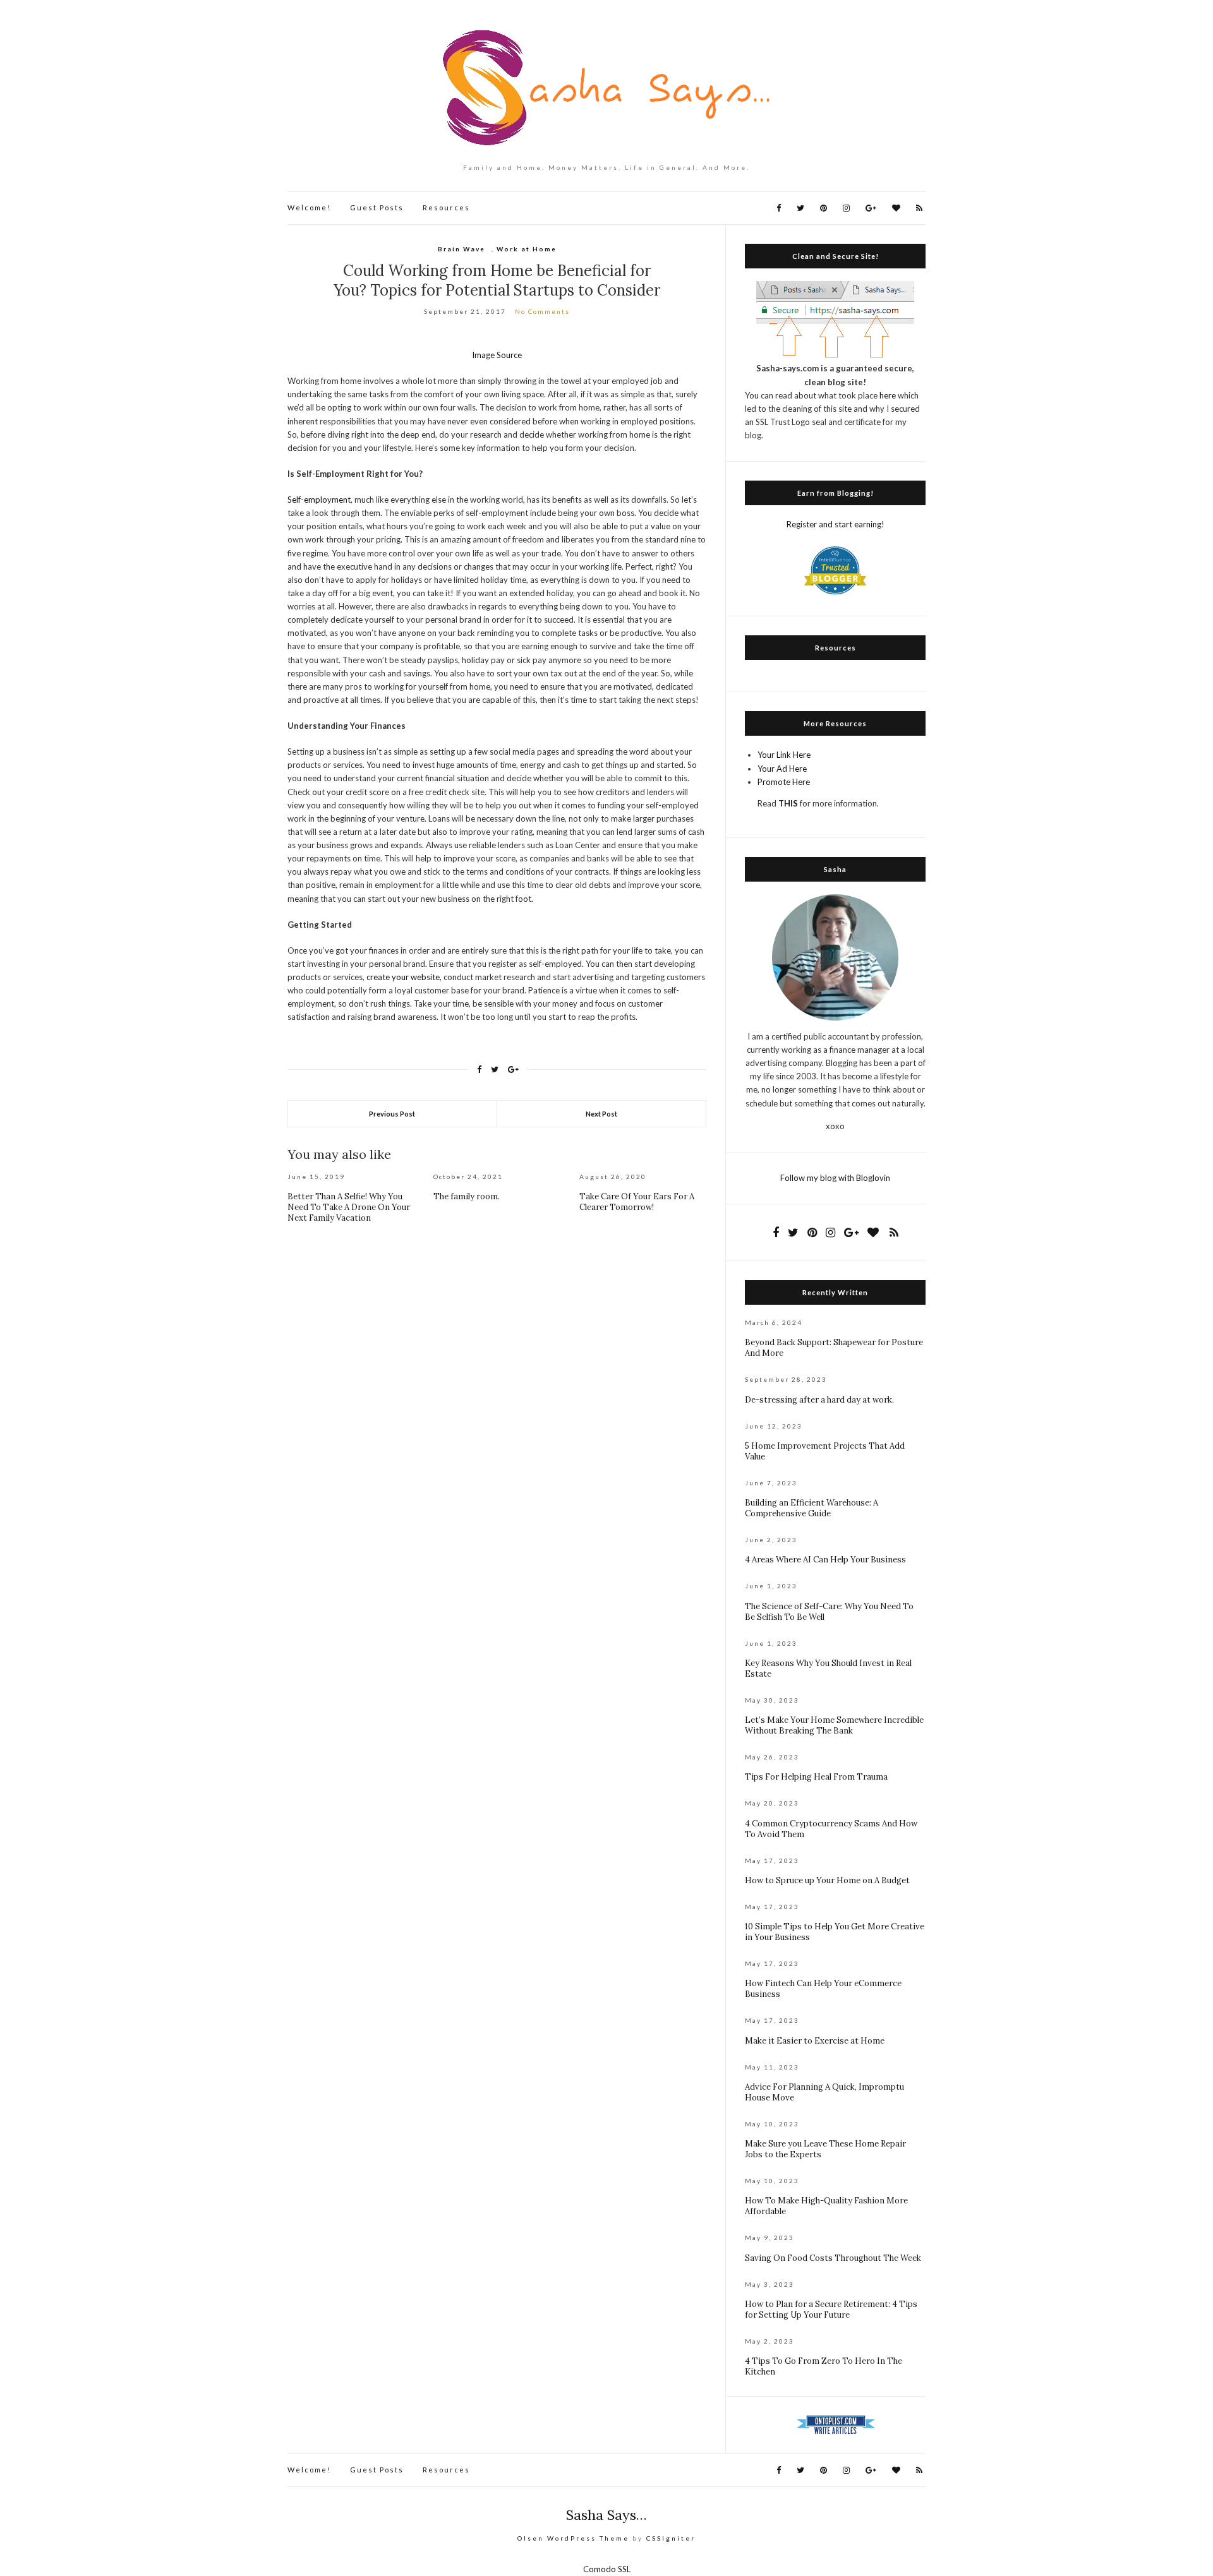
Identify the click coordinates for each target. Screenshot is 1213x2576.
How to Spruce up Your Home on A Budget (827, 1880)
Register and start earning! (836, 524)
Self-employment (319, 500)
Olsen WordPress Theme (573, 2538)
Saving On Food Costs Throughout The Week (833, 2258)
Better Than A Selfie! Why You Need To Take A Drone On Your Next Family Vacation (349, 1207)
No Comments (542, 311)
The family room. (467, 1196)
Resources (446, 207)
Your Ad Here (782, 769)
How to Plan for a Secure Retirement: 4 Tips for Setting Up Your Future (831, 2309)
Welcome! (309, 207)
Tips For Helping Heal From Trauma (816, 1777)
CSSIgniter (671, 2538)
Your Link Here (784, 755)
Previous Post (392, 1114)
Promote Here (784, 782)
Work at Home (527, 249)
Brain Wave (462, 249)
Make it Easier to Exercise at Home (815, 2041)
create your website (403, 977)
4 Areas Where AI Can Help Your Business (825, 1560)
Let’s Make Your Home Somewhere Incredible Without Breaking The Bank (834, 1725)
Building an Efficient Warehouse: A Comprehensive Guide (812, 1508)
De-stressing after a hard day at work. (819, 1400)
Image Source (497, 355)
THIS (788, 803)
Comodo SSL (607, 2569)
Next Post (601, 1114)
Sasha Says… (606, 2515)
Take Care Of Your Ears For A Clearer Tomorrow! (637, 1202)
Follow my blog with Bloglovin (835, 1178)
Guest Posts (377, 207)
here (888, 395)
